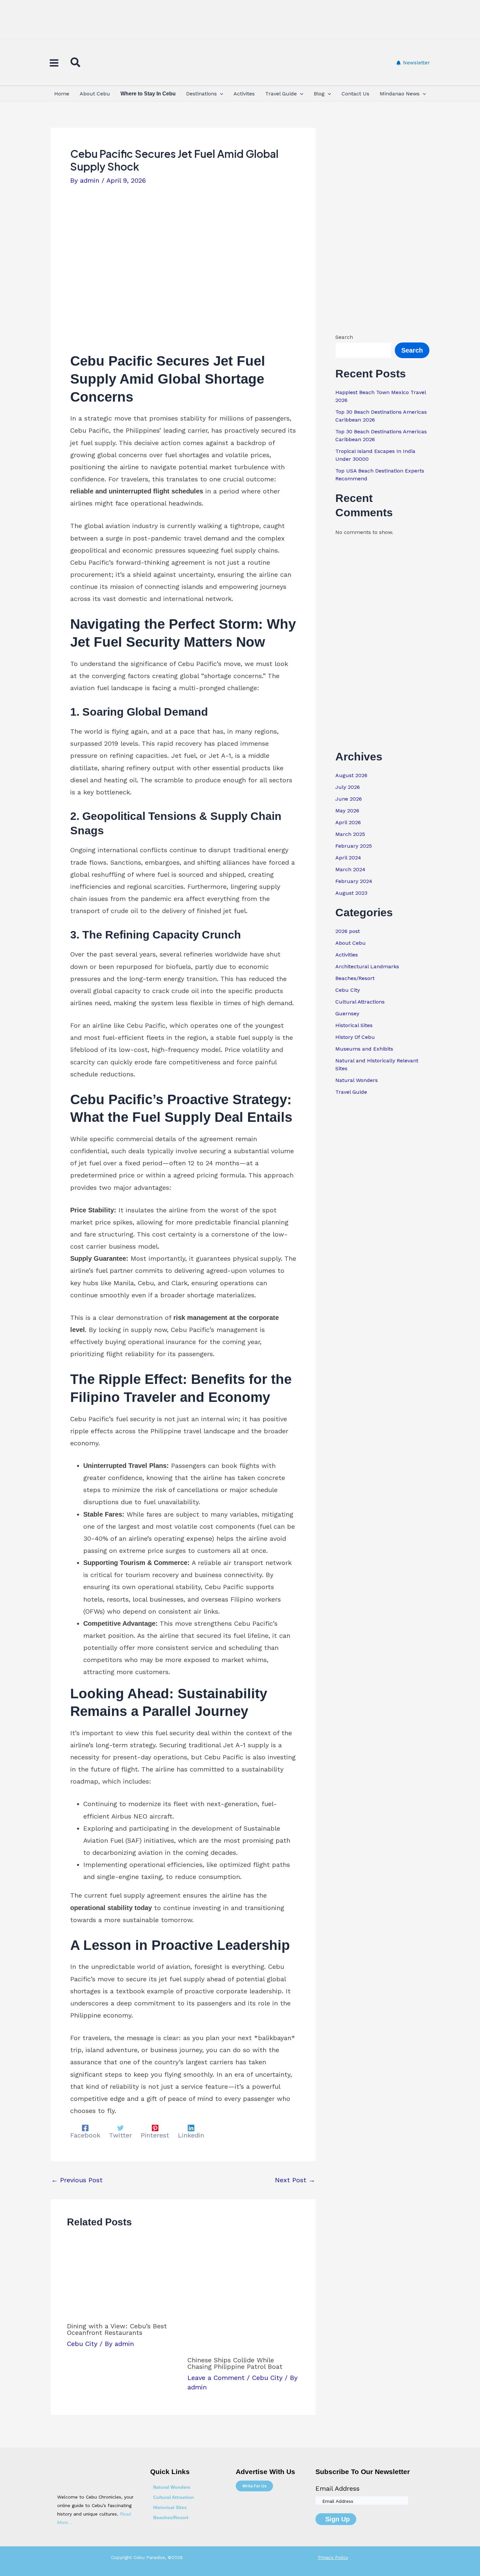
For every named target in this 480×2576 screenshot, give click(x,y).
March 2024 (350, 869)
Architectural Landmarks (367, 966)
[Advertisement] (240, 21)
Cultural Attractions (360, 1002)
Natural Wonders (357, 1080)
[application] (220, 94)
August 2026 (351, 775)
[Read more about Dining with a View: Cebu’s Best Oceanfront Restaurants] (123, 2278)
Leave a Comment (216, 2378)
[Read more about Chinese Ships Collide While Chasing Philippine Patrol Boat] (244, 2295)
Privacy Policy (333, 2557)
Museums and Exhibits (364, 1049)
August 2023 (351, 893)
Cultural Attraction (174, 2497)
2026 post (348, 931)
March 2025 (350, 834)
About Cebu (351, 943)
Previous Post (77, 2180)
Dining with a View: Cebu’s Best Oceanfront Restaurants (117, 2329)
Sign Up (337, 2519)
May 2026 (347, 811)
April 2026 (348, 822)
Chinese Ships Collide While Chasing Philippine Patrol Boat (235, 2363)
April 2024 (348, 858)
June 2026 (349, 799)
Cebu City (82, 2344)
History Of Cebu (355, 1037)
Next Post (295, 2180)
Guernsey (347, 1014)
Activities (347, 955)
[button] (76, 64)
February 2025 (354, 846)
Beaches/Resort (355, 978)
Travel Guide (351, 1092)
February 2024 (354, 881)
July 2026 (348, 787)
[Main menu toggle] (54, 63)
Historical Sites (354, 1025)
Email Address (337, 2488)
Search (344, 337)
